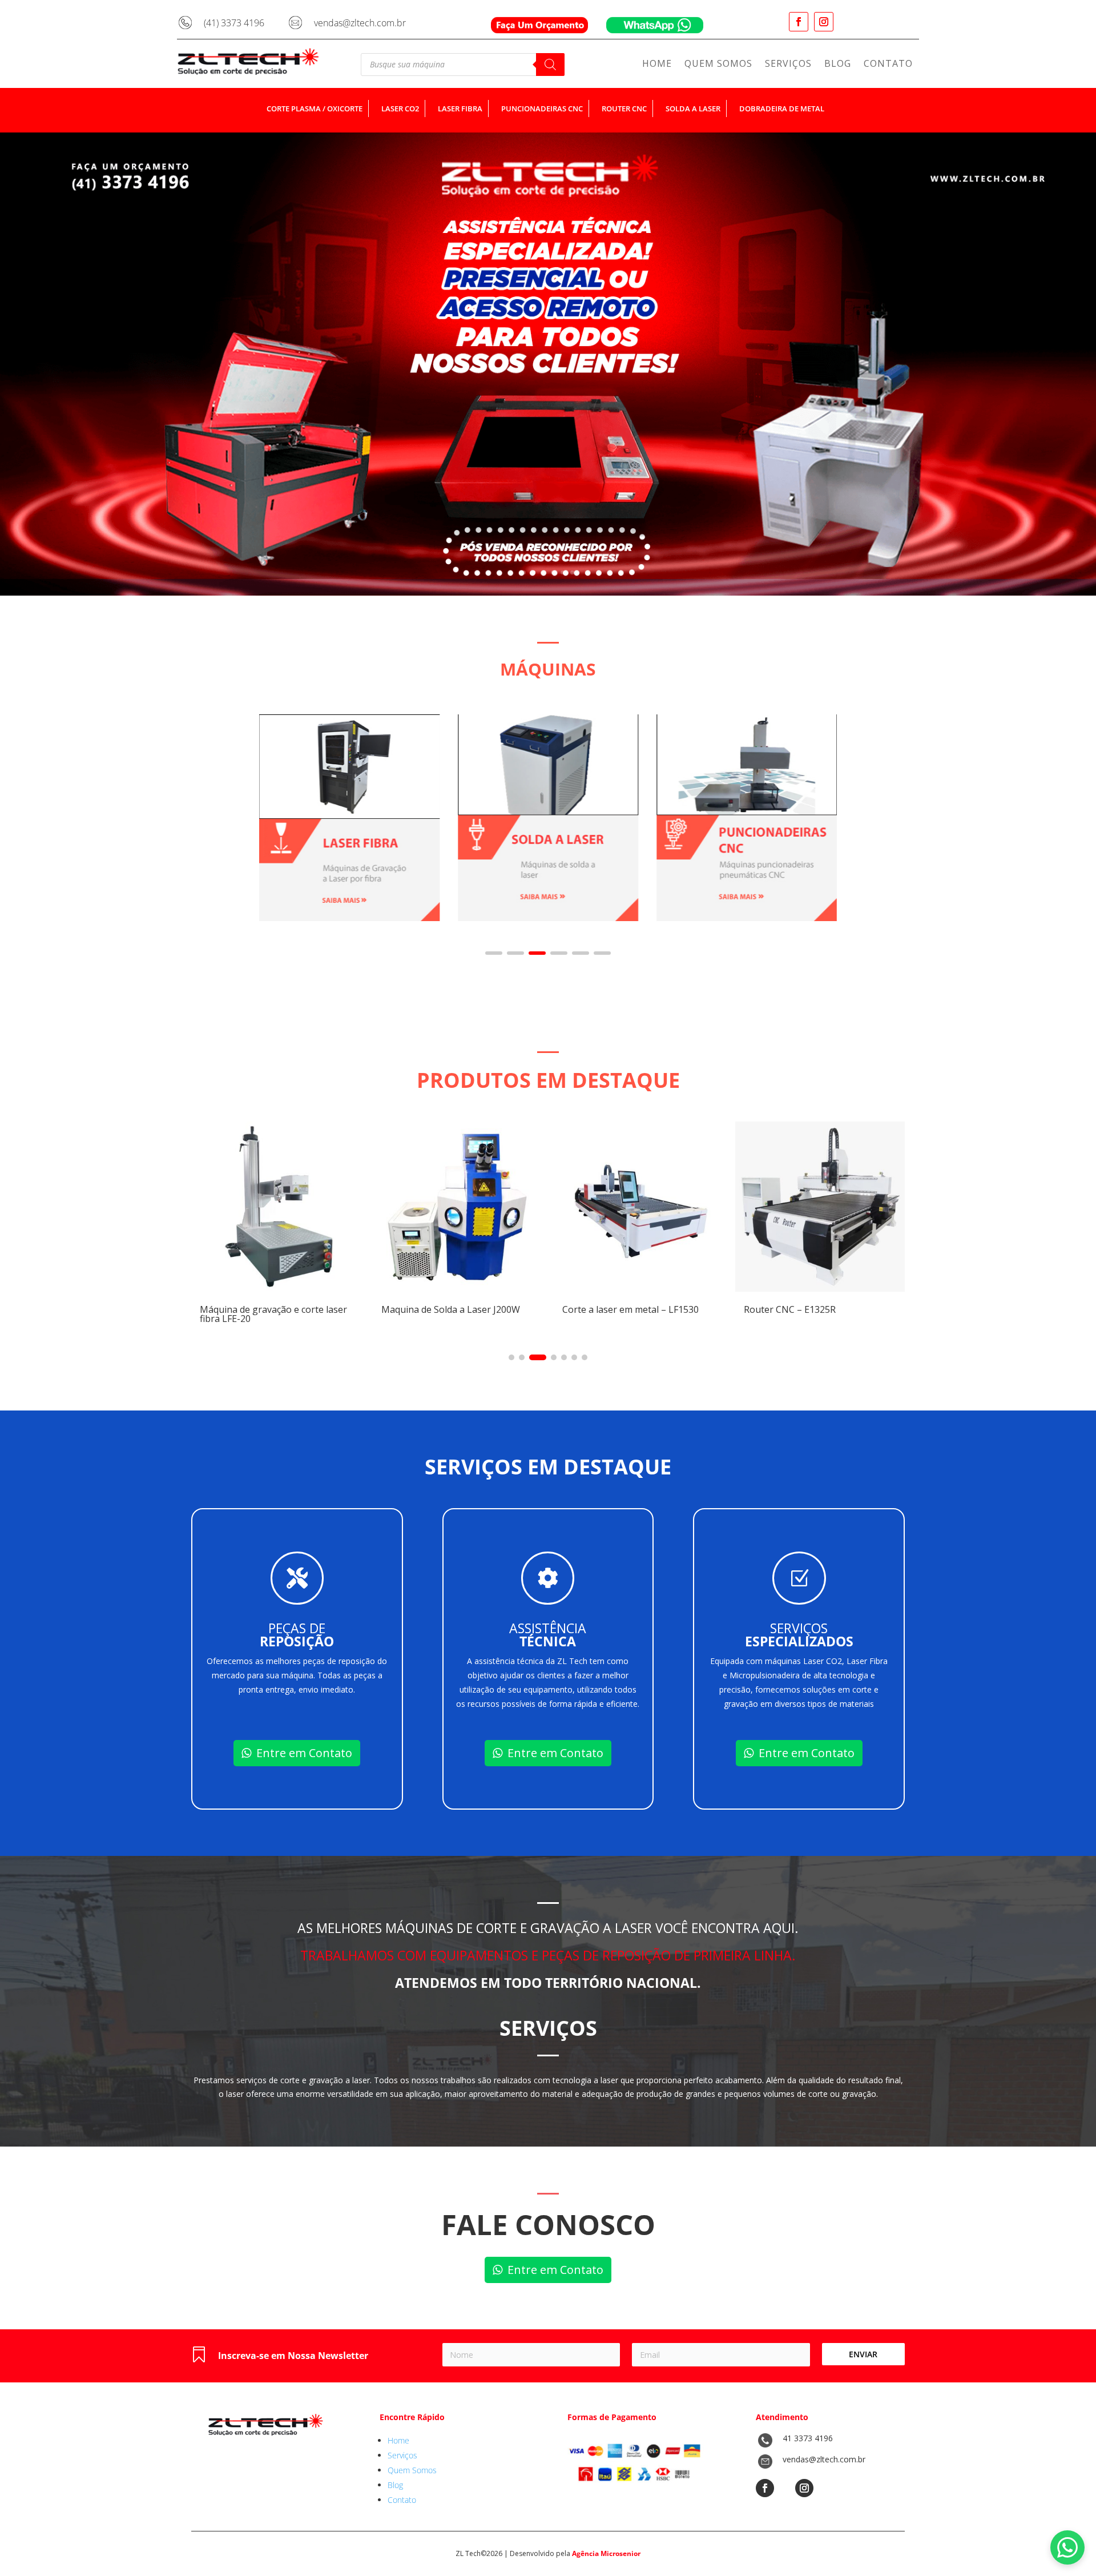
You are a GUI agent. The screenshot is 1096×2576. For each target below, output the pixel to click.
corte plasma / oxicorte (315, 108)
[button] (494, 953)
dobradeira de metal (782, 108)
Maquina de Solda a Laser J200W (269, 1309)
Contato (888, 65)
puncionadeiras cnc (542, 108)
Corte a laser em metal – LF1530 (450, 1309)
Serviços (788, 65)
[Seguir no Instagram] (824, 22)
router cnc (624, 108)
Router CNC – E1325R (608, 1309)
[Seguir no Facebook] (799, 22)
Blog (838, 65)
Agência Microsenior (606, 2553)
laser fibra (460, 108)
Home (657, 65)
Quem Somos (718, 65)
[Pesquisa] (550, 65)
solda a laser (693, 108)
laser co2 (400, 108)
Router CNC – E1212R (790, 1309)
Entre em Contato (304, 1753)
